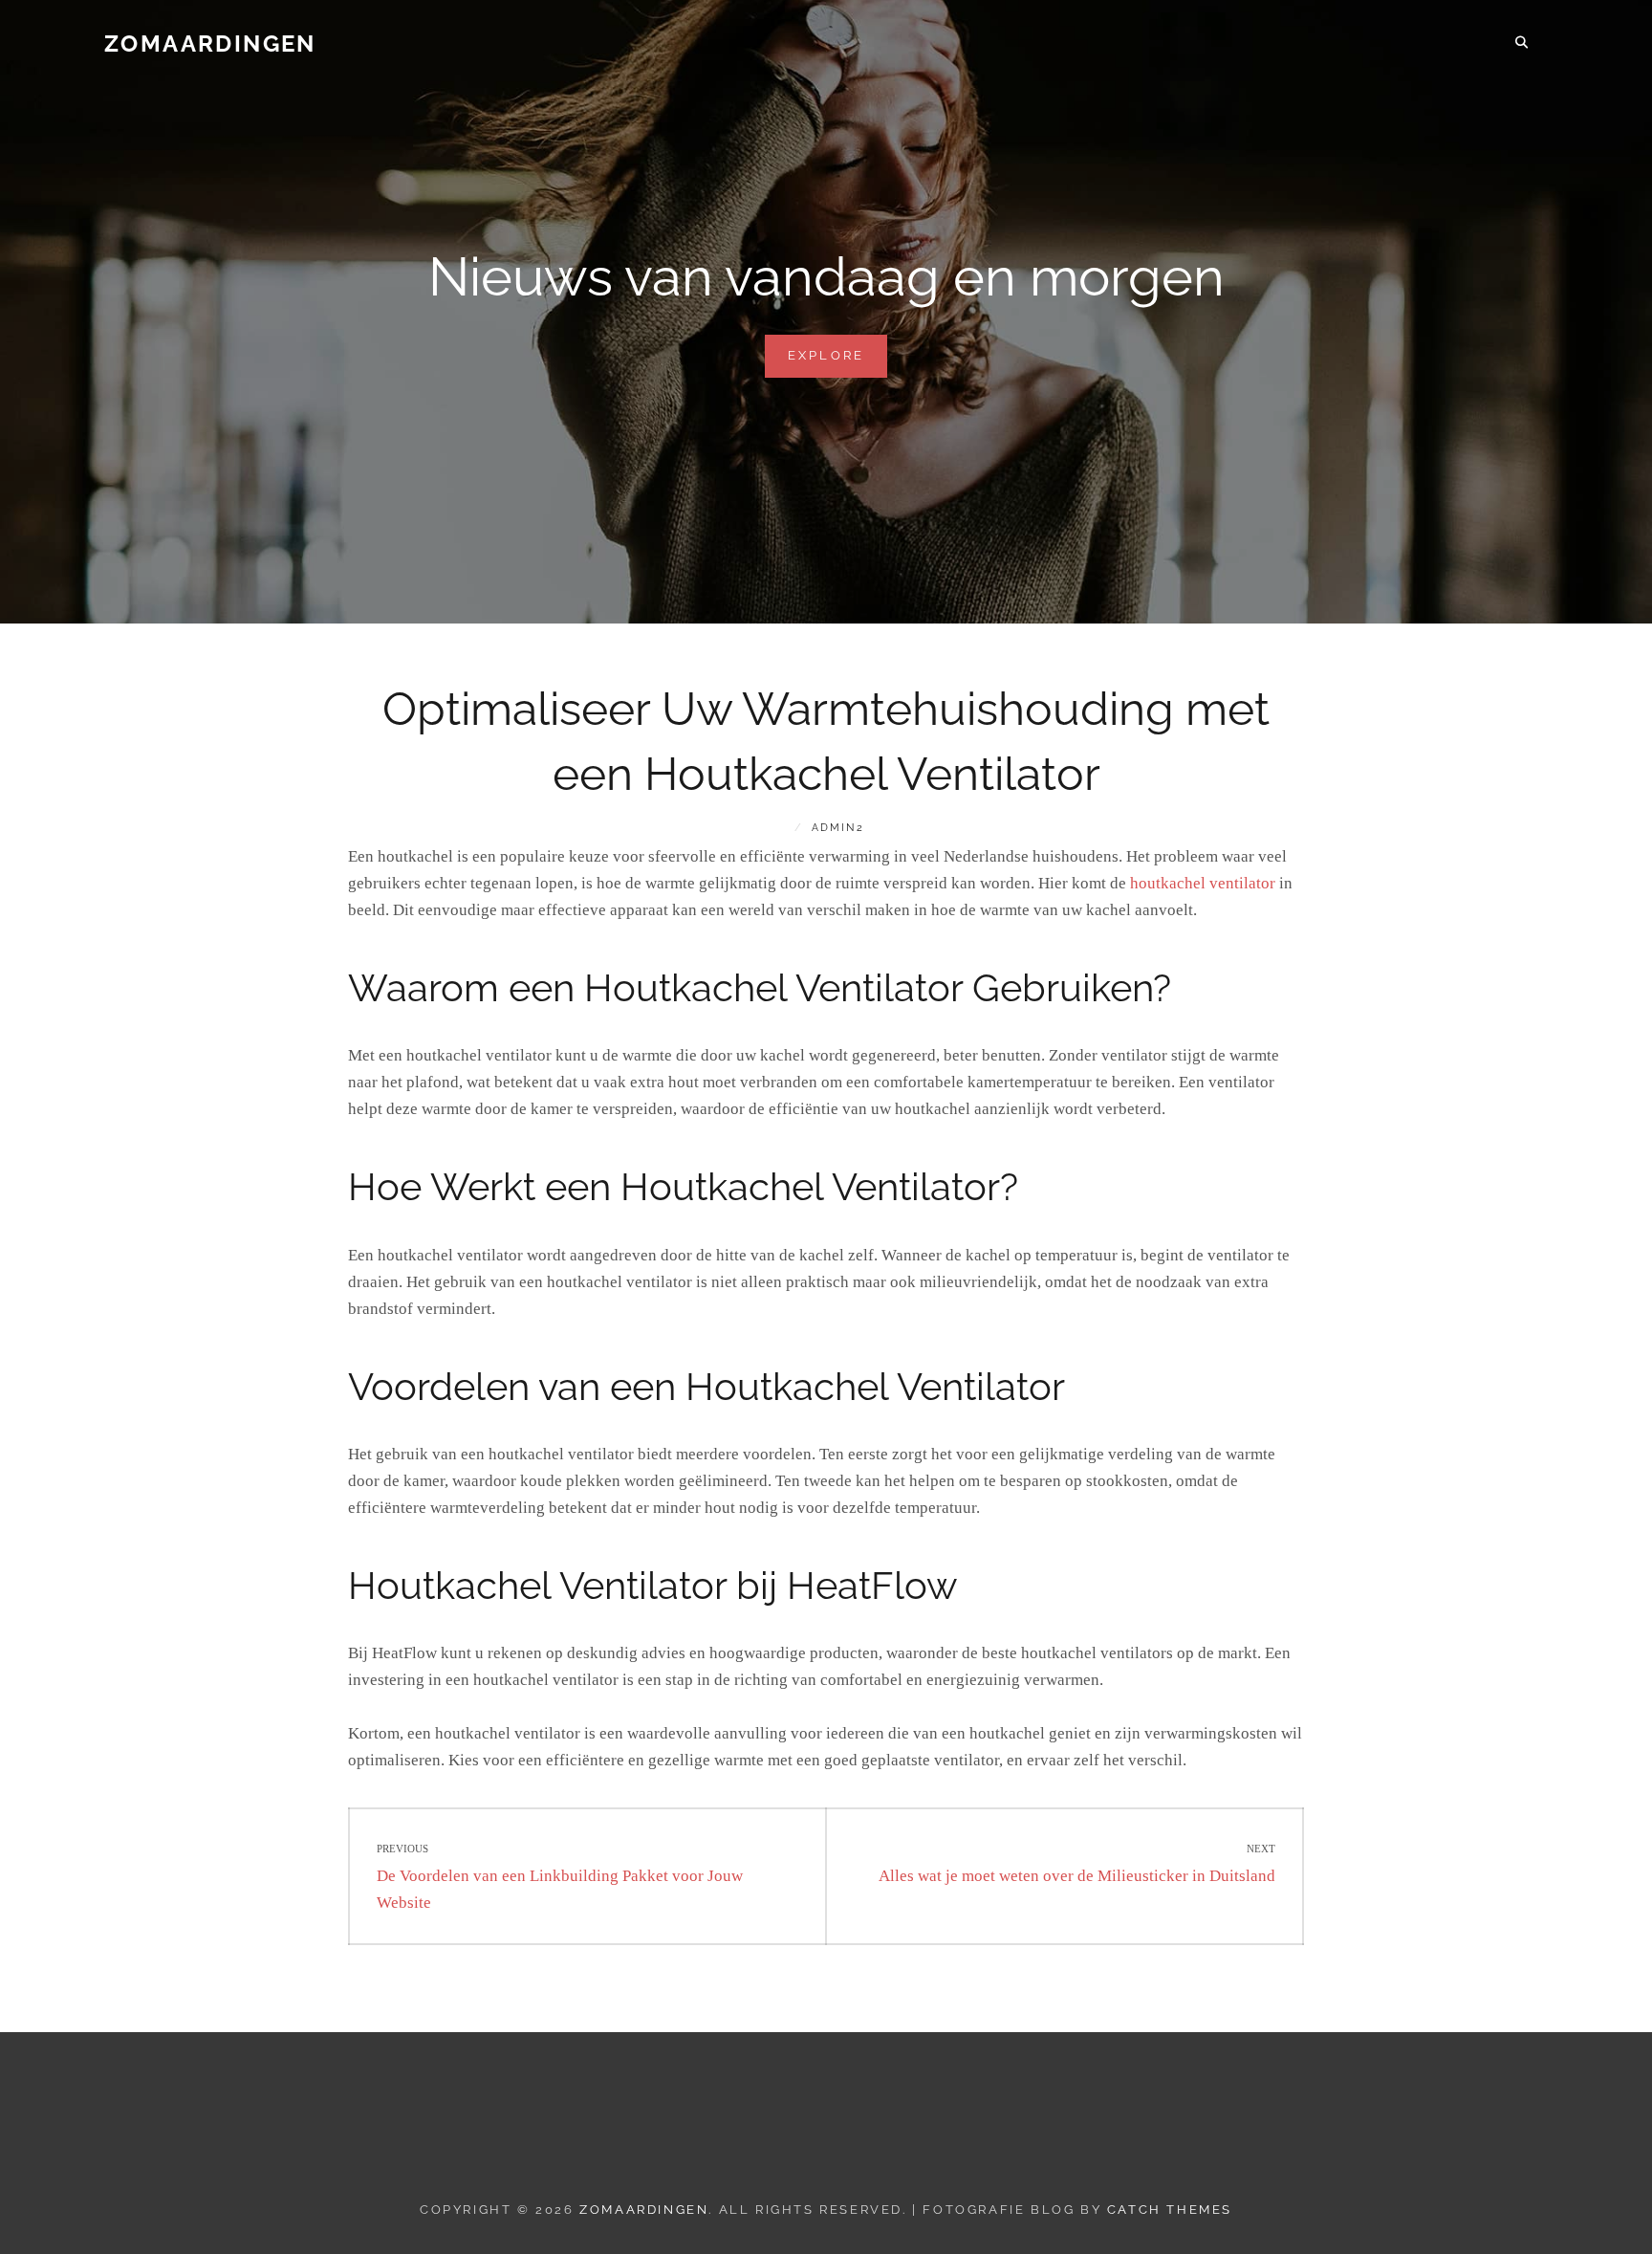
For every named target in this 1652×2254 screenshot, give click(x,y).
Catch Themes (1170, 2210)
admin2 (838, 828)
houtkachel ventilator (1203, 883)
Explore (838, 362)
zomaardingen (210, 44)
